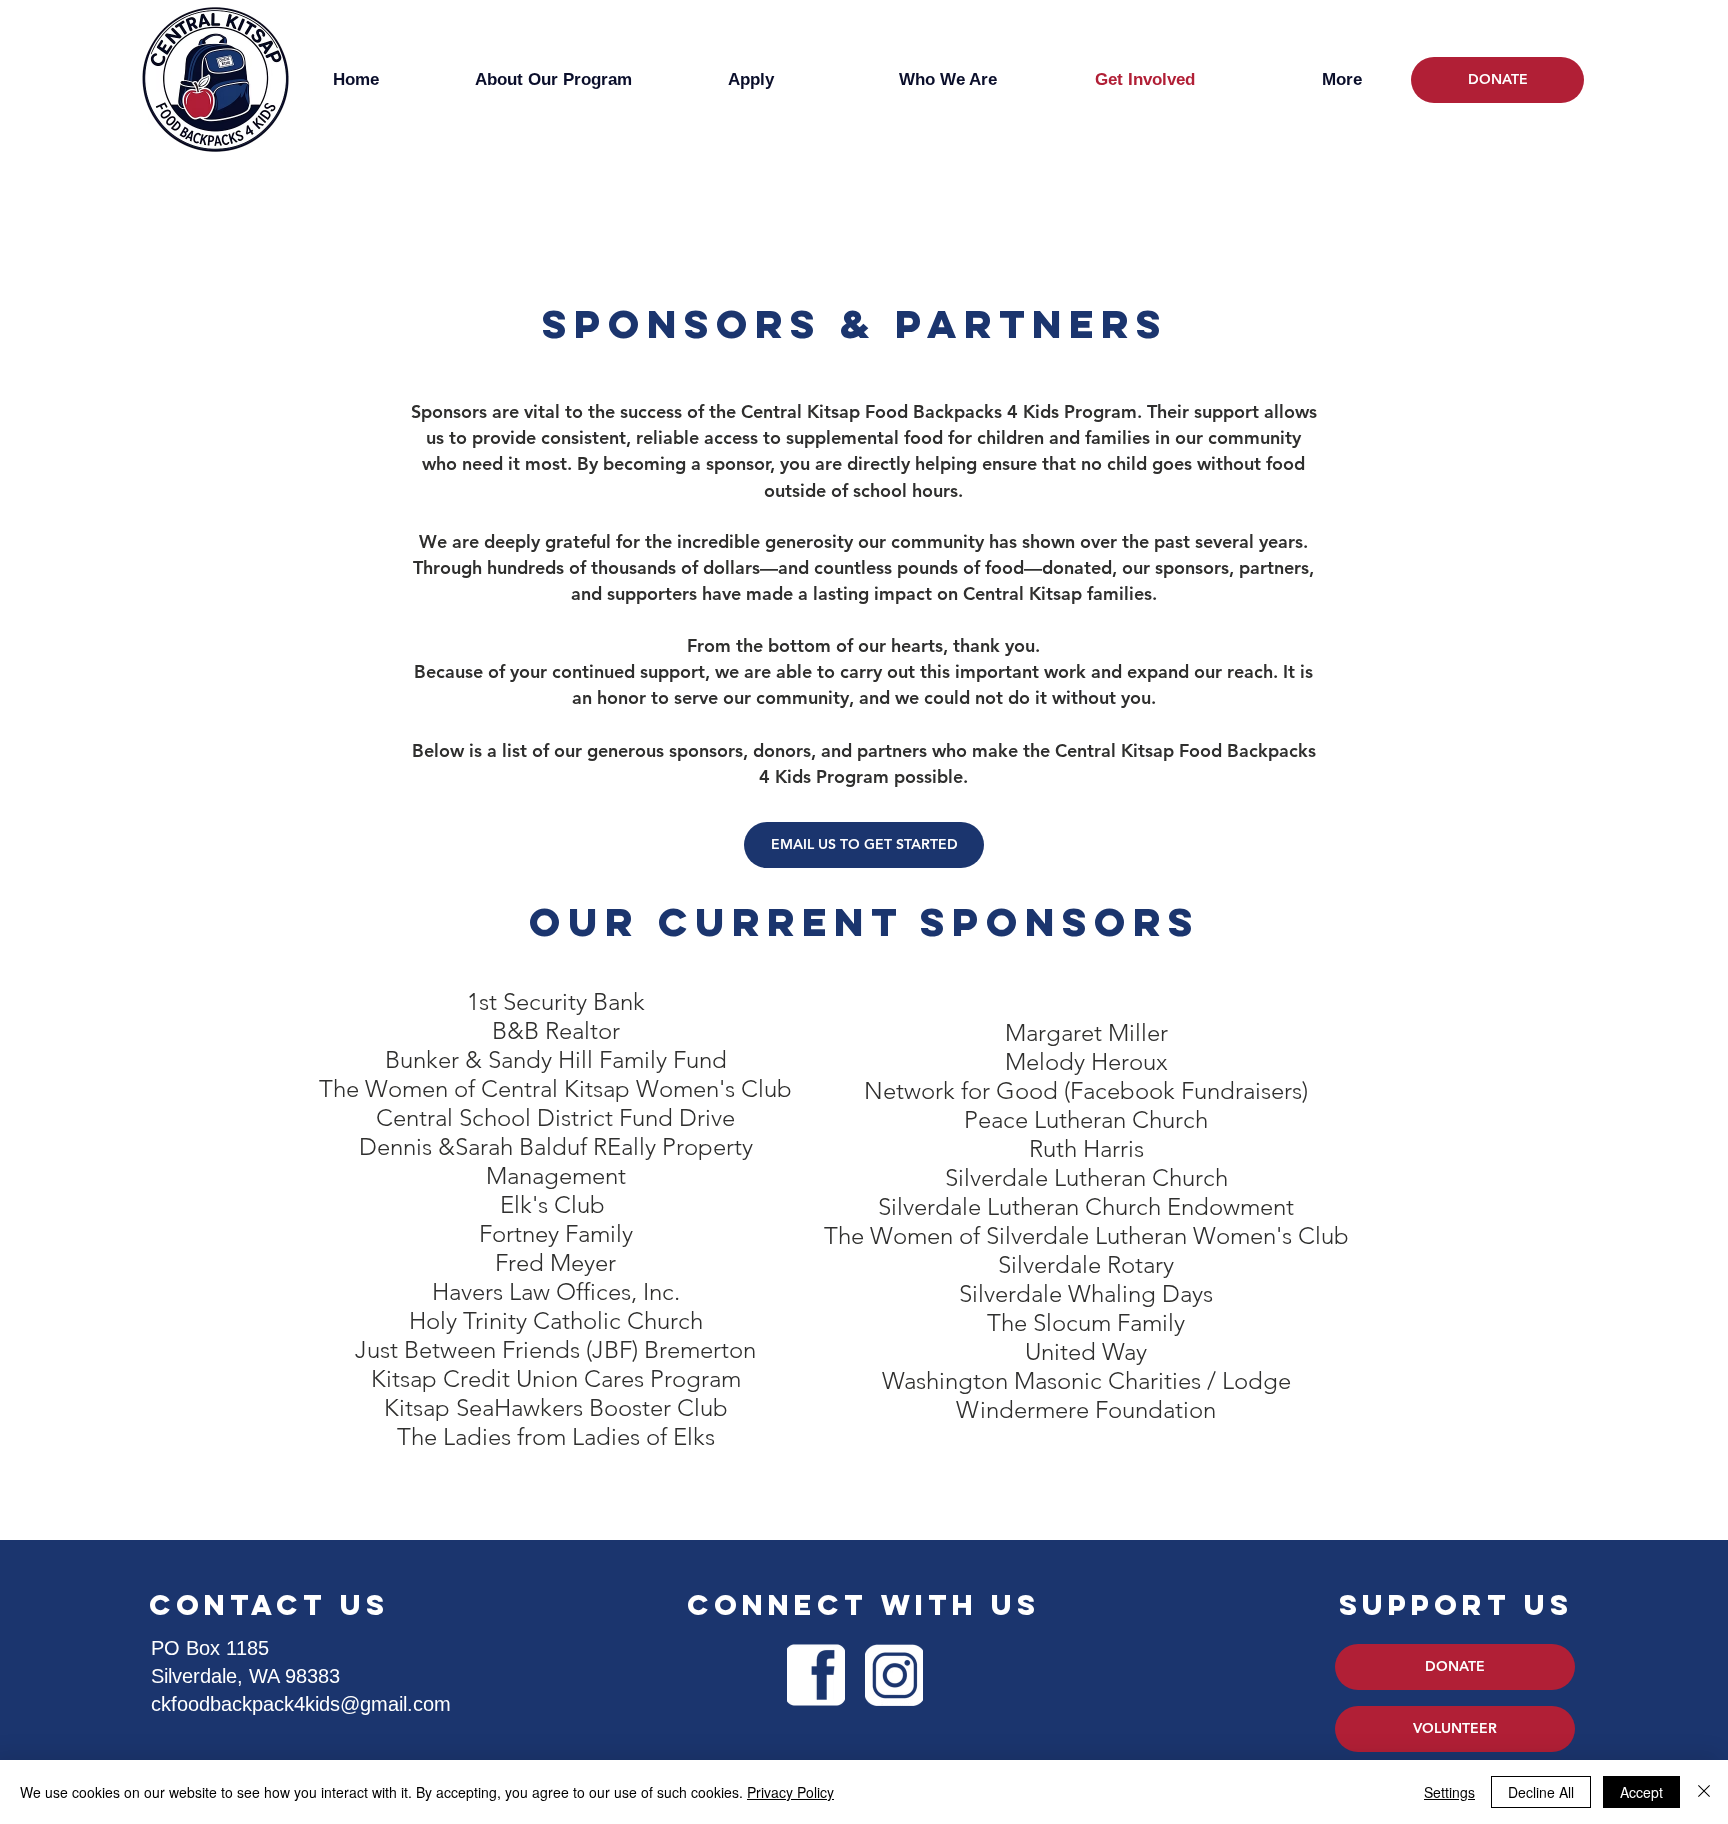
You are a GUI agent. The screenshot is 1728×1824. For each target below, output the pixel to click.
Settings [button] (1449, 1792)
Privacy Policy (790, 1792)
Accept (1641, 1792)
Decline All (1541, 1792)
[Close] (1704, 1792)
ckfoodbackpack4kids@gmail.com (301, 1704)
